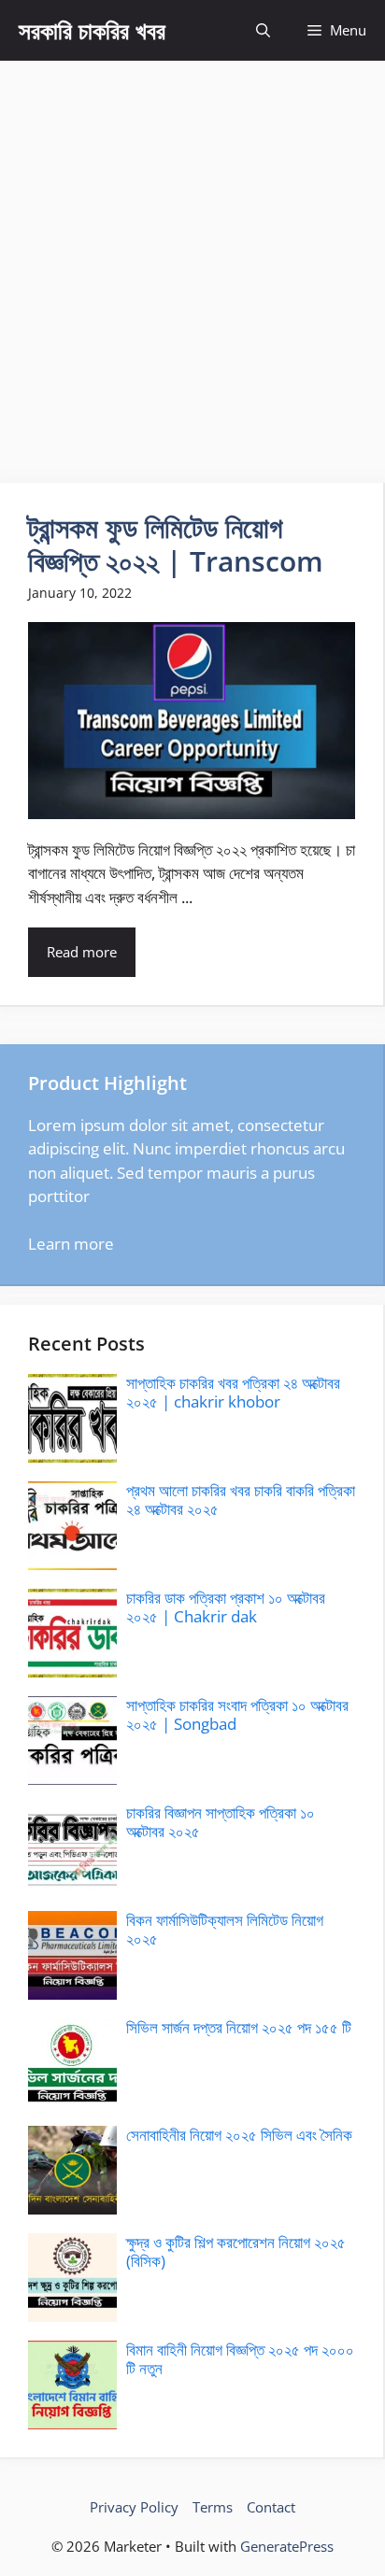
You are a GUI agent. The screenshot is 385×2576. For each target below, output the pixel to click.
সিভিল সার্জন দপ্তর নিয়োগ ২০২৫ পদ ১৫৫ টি (239, 2027)
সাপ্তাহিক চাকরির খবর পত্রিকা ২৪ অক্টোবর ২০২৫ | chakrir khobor (233, 1392)
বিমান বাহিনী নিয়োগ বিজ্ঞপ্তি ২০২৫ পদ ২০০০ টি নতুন (240, 2359)
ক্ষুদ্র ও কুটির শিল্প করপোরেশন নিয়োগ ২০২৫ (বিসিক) (236, 2251)
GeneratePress (287, 2546)
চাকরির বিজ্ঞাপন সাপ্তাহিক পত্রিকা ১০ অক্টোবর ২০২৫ (221, 1822)
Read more (82, 952)
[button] (263, 30)
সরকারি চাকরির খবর (92, 30)
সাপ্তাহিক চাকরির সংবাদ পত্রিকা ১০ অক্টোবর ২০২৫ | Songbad (237, 1714)
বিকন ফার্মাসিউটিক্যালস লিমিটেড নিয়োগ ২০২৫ (225, 1929)
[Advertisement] (192, 262)
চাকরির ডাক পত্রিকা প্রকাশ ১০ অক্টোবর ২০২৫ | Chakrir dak (226, 1607)
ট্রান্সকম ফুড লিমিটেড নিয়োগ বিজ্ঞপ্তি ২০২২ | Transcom (176, 544)
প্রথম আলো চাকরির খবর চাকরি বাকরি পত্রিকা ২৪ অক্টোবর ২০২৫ (241, 1500)
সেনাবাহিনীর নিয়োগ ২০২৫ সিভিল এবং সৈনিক (239, 2135)
